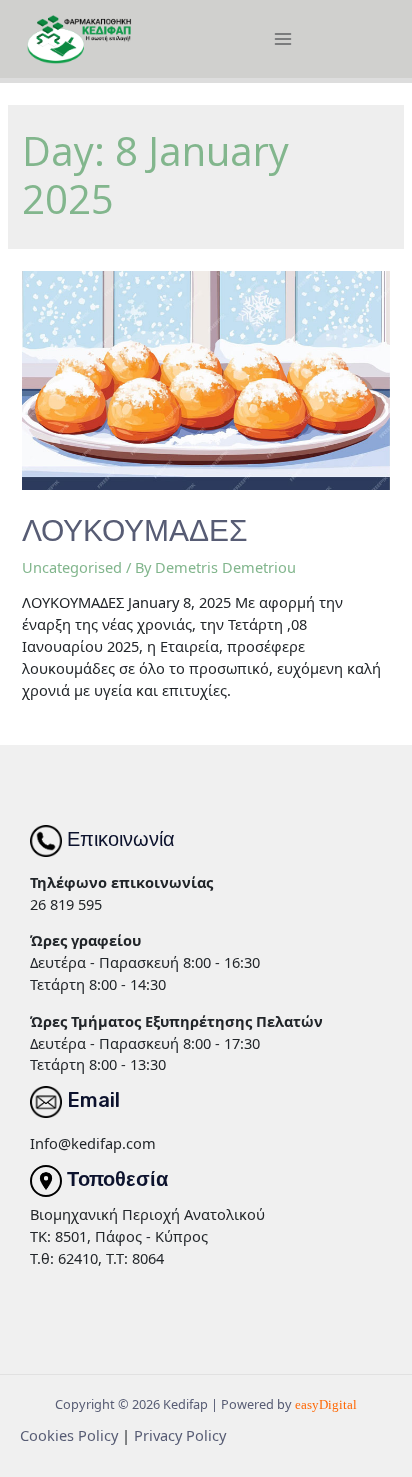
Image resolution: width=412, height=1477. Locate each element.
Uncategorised (72, 567)
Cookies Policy (69, 1435)
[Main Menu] (283, 39)
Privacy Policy (180, 1435)
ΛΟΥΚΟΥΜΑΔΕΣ (135, 531)
